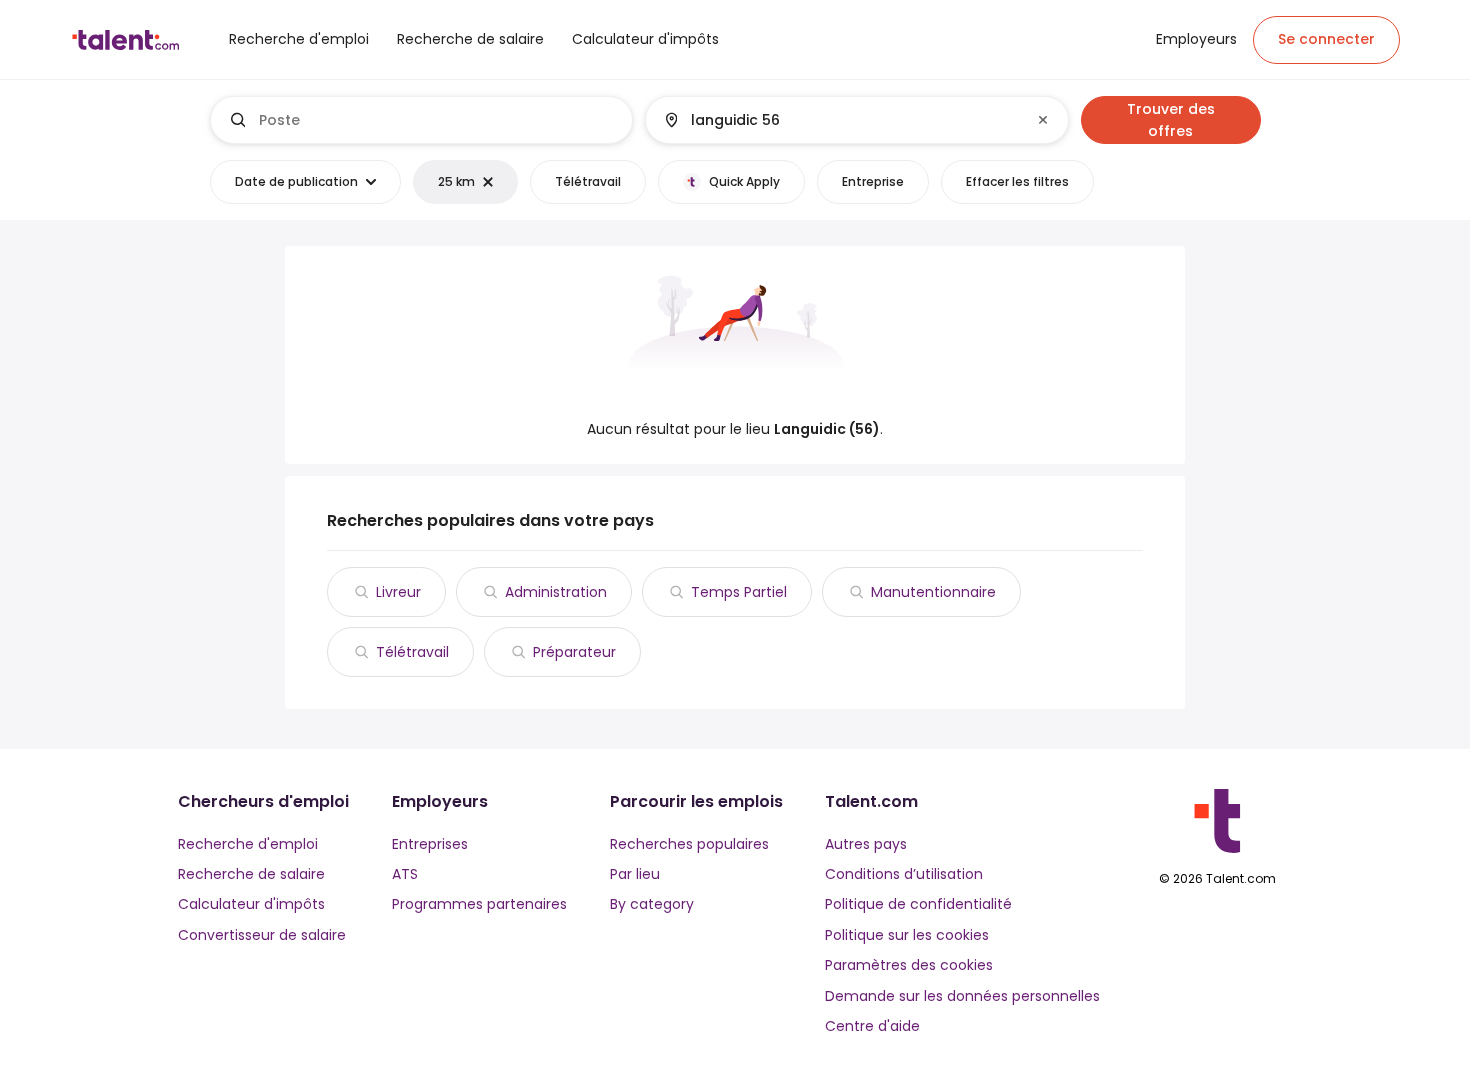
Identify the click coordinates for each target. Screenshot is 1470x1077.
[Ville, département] (840, 120)
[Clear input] (1043, 120)
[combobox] (437, 120)
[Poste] (422, 120)
